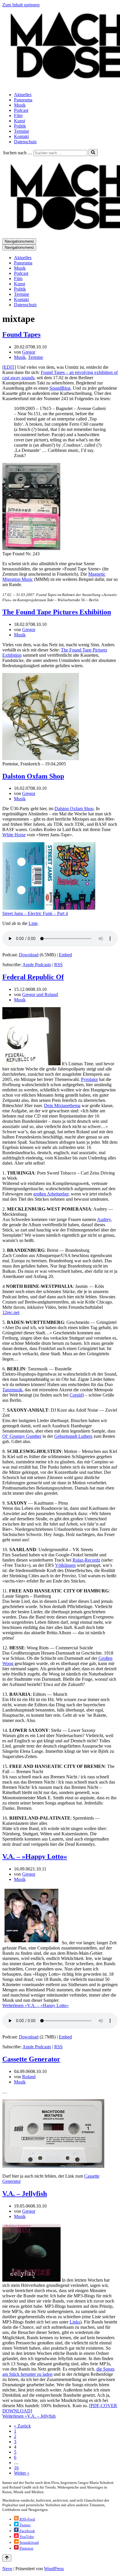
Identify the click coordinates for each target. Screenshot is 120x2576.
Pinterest (26, 2548)
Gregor (29, 352)
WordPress (54, 2569)
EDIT (9, 367)
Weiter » (22, 2473)
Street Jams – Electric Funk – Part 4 (35, 913)
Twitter (25, 2525)
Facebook (27, 2531)
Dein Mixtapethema (62, 1106)
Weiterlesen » (36, 2005)
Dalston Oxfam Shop (33, 776)
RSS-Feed (27, 2519)
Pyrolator (89, 1079)
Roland (29, 2077)
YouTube (26, 2537)
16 (16, 2468)
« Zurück (22, 2426)
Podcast (21, 110)
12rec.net (11, 1312)
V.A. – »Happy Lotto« (35, 1857)
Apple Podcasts (37, 965)
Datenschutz (25, 142)
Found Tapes (21, 334)
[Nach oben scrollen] (7, 2558)
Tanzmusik (12, 1390)
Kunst (20, 121)
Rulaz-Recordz (86, 1560)
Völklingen (65, 1565)
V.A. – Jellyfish (25, 2194)
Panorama (23, 100)
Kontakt (21, 136)
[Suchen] (93, 153)
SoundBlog (60, 388)
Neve (7, 2569)
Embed (65, 955)
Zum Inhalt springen (21, 5)
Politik (20, 126)
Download (29, 955)
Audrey (104, 1219)
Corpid (76, 1395)
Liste (33, 923)
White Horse (14, 835)
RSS (58, 965)
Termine (22, 131)
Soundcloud (29, 2542)
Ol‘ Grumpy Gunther (22, 1436)
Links (75, 2322)
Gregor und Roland (40, 995)
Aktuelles (23, 95)
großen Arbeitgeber (51, 1194)
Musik (20, 105)
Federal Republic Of (33, 977)
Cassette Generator (31, 2059)
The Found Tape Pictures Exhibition (57, 612)
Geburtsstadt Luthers (73, 1436)
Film (18, 116)
